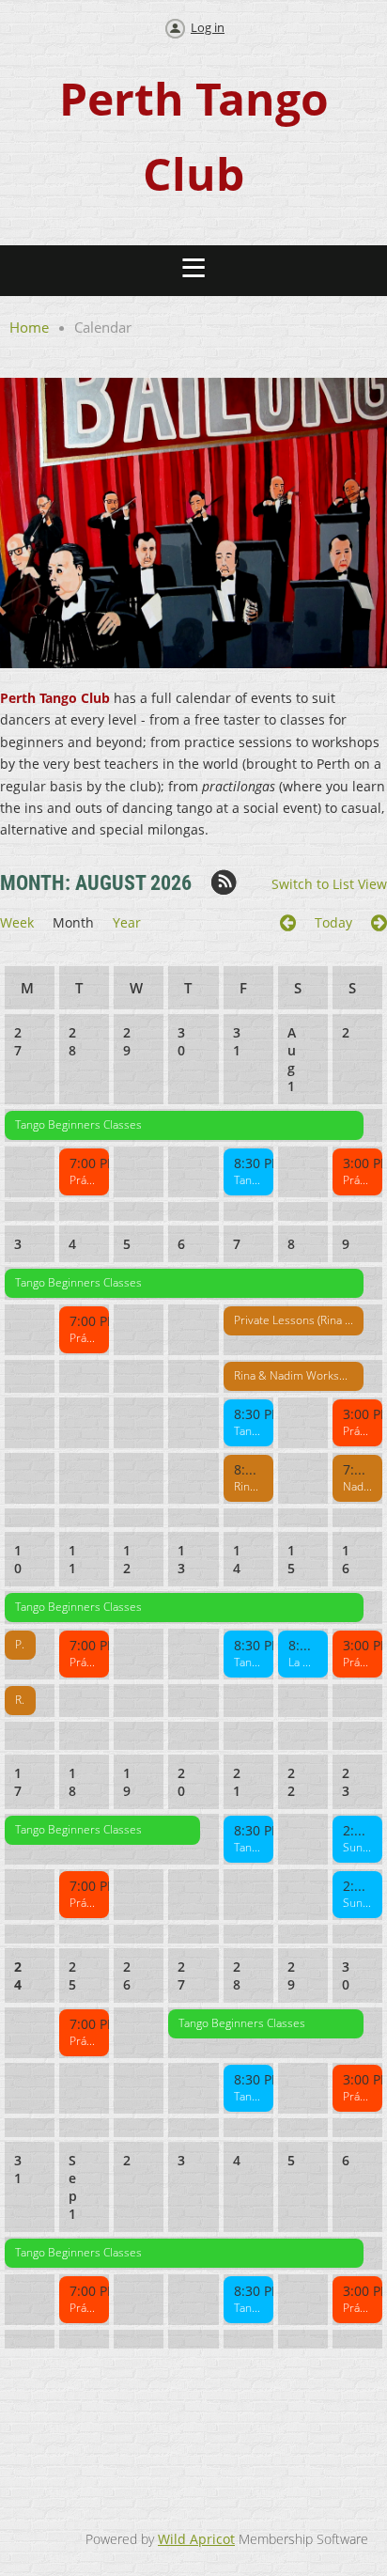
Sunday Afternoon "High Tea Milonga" (357, 1847)
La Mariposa (303, 1662)
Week (17, 922)
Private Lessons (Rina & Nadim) (294, 1320)
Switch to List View (329, 884)
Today (333, 922)
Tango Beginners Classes (78, 1124)
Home (29, 327)
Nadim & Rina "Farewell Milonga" (357, 1486)
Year (127, 922)
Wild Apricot (196, 2539)
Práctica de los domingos (357, 1180)
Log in (208, 27)
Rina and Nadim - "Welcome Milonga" (248, 1486)
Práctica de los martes (84, 1180)
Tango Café (248, 1180)
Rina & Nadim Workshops (294, 1375)
